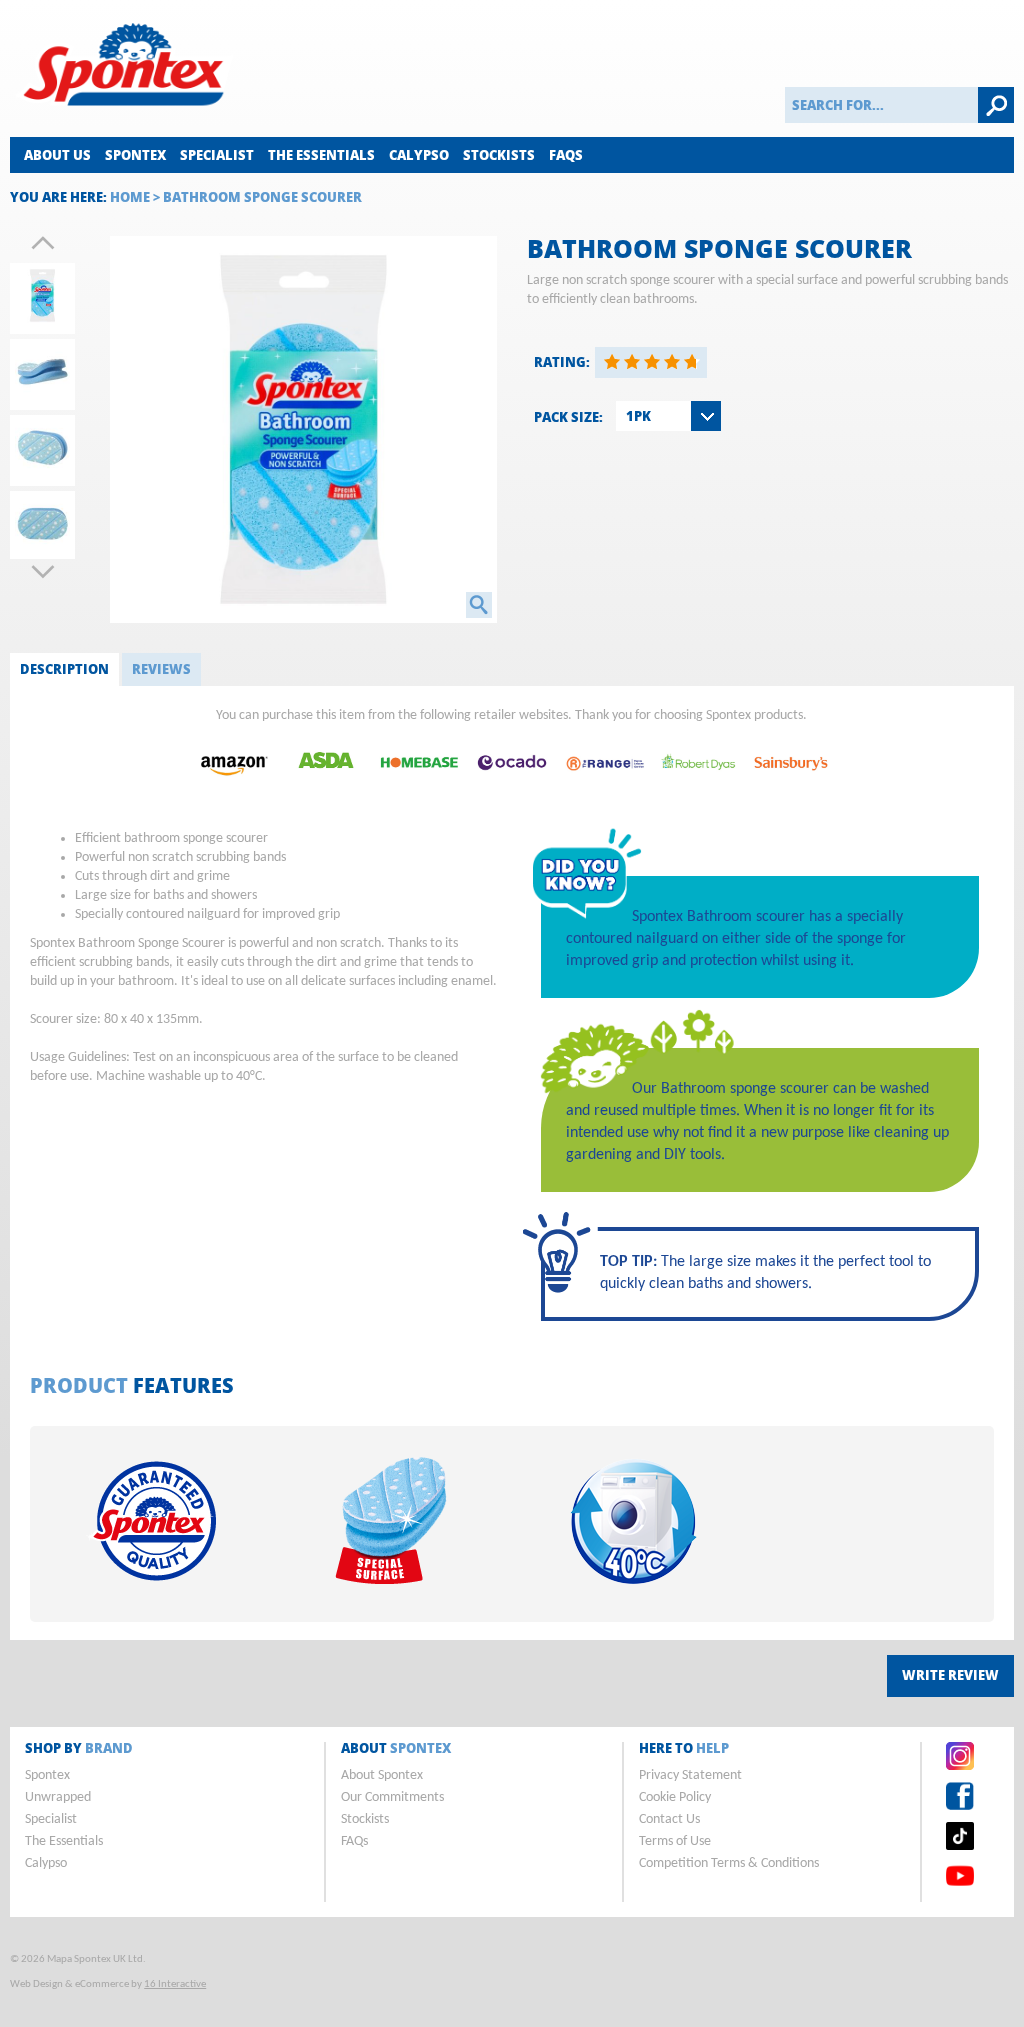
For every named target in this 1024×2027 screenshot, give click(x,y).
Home (130, 197)
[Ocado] (512, 786)
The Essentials (321, 155)
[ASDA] (326, 786)
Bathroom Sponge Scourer (262, 197)
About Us (57, 155)
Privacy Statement (690, 1775)
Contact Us (669, 1819)
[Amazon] (233, 786)
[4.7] (612, 362)
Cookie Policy (675, 1797)
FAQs (566, 155)
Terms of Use (675, 1841)
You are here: (58, 197)
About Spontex (382, 1775)
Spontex (135, 155)
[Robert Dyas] (698, 786)
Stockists (499, 155)
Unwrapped (58, 1797)
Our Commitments (392, 1797)
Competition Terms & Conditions (729, 1863)
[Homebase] (419, 786)
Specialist (217, 155)
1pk (638, 416)
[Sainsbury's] (791, 786)
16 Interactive (175, 1984)
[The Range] (605, 786)
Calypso (419, 155)
